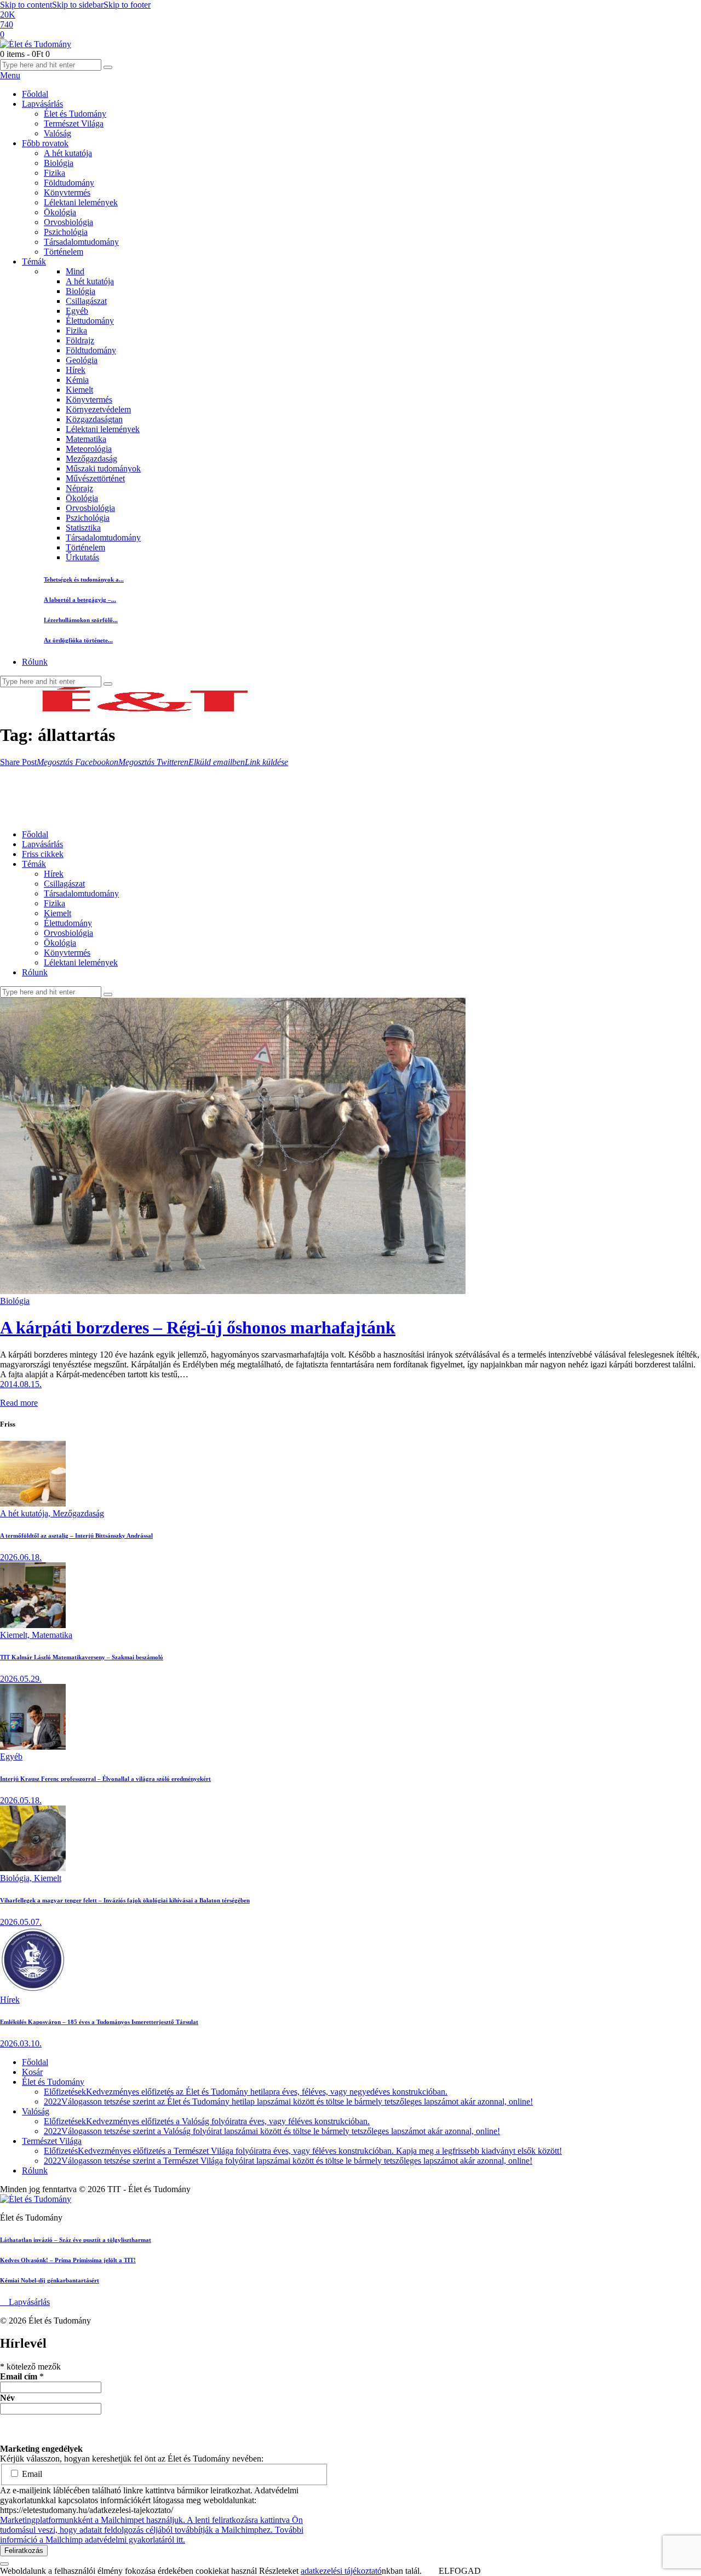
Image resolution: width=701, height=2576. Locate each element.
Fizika (76, 330)
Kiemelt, (16, 1635)
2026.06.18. (21, 1557)
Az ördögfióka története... (78, 640)
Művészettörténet (95, 478)
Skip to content (26, 5)
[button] (18, 762)
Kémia (77, 380)
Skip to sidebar (78, 5)
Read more (19, 1403)
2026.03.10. (21, 2043)
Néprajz (79, 488)
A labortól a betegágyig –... (80, 600)
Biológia (81, 291)
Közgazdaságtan (94, 419)
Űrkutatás (82, 557)
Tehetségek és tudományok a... (84, 579)
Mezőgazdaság (91, 459)
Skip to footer (127, 5)
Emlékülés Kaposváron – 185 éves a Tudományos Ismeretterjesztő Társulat (99, 2022)
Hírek (76, 370)
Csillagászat (86, 301)
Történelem (85, 547)
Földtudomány (91, 350)
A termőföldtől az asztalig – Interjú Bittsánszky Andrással (76, 1536)
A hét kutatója (90, 281)
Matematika (86, 439)
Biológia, (17, 1878)
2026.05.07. (21, 1922)
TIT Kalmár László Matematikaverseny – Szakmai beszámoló (82, 1657)
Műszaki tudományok (103, 468)
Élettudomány (90, 321)
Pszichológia (88, 518)
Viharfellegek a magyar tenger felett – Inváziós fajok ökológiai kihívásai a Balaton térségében (125, 1900)
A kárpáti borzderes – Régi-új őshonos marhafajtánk (198, 1327)
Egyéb (77, 311)
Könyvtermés (89, 399)
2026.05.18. (21, 1800)
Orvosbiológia (90, 508)
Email (31, 2474)
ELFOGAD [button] (460, 2571)
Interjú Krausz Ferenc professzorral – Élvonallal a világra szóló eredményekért (105, 1779)
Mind (75, 271)
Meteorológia (89, 449)
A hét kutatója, (26, 1513)
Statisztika (83, 528)
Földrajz (80, 340)
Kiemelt (79, 390)
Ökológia (82, 498)
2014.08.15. (21, 1384)
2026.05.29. (21, 1679)
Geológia (82, 360)
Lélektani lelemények (103, 429)
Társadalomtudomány (103, 537)
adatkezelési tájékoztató (341, 2571)
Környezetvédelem (98, 409)
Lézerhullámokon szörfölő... (81, 620)
